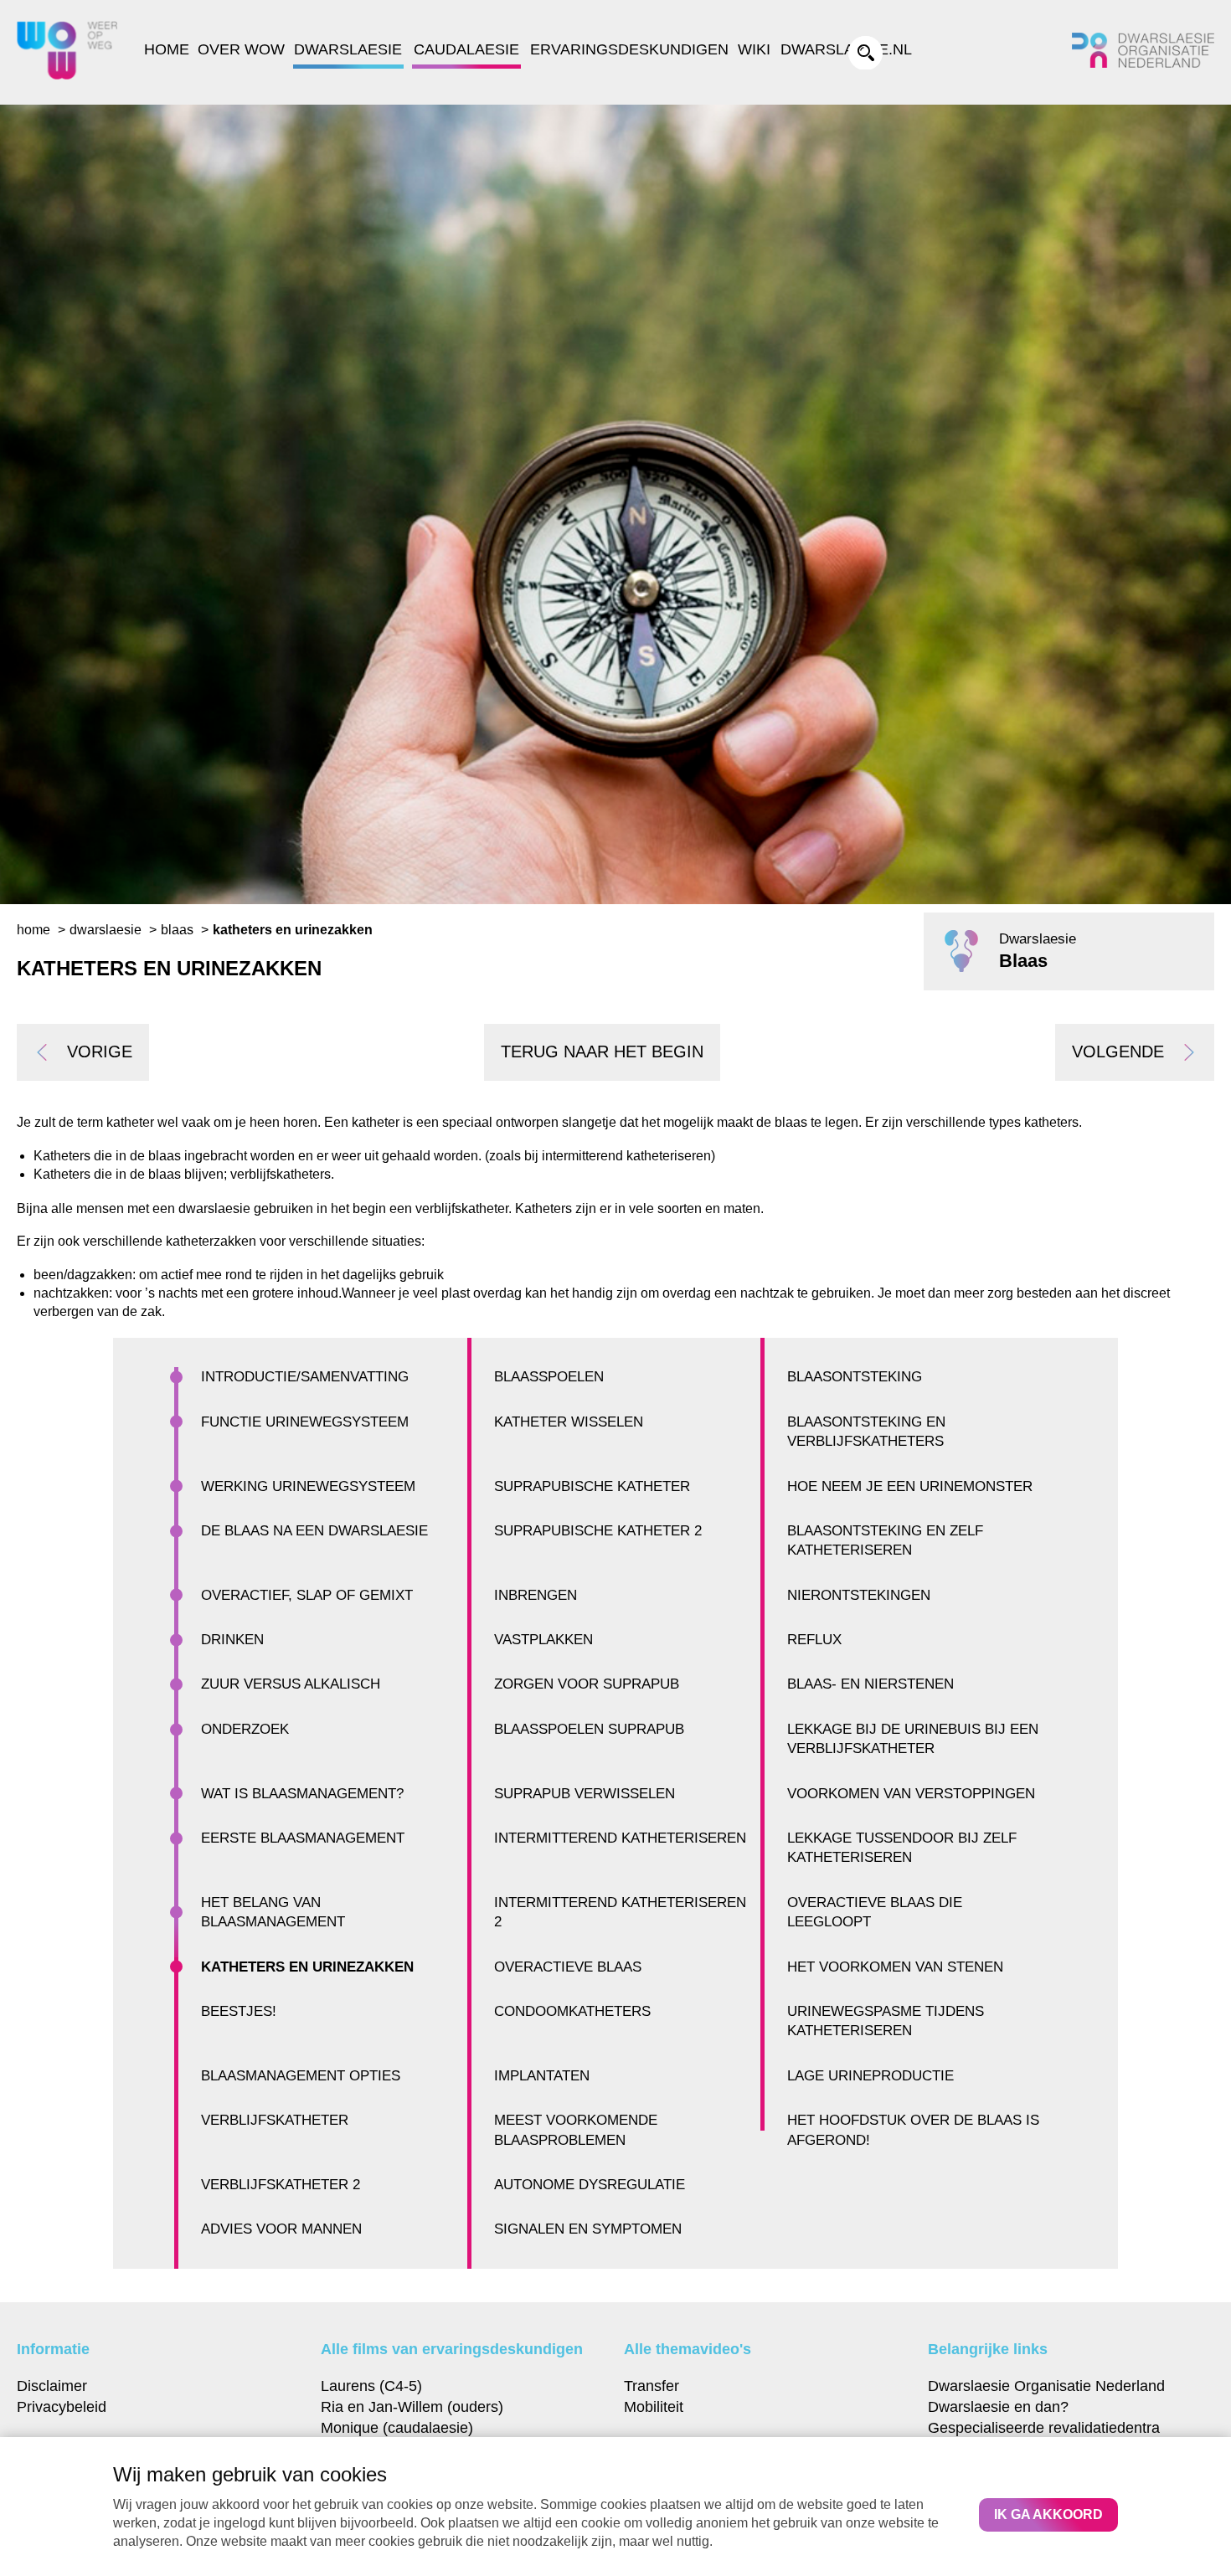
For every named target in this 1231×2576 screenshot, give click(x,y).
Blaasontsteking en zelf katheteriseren (885, 1540)
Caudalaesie (466, 49)
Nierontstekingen (859, 1595)
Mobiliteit (654, 2406)
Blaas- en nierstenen (870, 1684)
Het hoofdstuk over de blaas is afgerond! (913, 2130)
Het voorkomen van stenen (895, 1967)
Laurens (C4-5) (371, 2386)
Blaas (177, 930)
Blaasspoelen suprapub (589, 1729)
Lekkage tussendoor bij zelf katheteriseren (902, 1848)
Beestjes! (239, 2011)
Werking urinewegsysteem (308, 1486)
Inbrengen (536, 1595)
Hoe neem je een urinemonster (910, 1486)
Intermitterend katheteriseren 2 (620, 1912)
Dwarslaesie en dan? (998, 2406)
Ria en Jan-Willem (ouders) (412, 2406)
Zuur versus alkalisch (291, 1684)
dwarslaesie (106, 930)
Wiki (754, 49)
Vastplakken (543, 1640)
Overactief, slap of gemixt (307, 1595)
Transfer (652, 2386)
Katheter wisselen (569, 1422)
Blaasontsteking (855, 1377)
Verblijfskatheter (275, 2120)
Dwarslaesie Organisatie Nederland (1046, 2386)
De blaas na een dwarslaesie (314, 1531)
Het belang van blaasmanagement (273, 1912)
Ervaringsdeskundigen (629, 49)
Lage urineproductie (870, 2076)
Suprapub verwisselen (585, 1794)
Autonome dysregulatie (590, 2185)
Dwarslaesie (348, 49)
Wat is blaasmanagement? (302, 1794)
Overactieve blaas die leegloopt (875, 1912)
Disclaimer (52, 2386)
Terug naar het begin (602, 1051)
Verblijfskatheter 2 (281, 2185)
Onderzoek (245, 1729)
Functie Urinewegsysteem (305, 1422)
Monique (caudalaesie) (397, 2427)
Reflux (814, 1640)
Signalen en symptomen (588, 2229)
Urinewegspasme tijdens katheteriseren (886, 2021)
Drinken (232, 1640)
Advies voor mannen (281, 2229)
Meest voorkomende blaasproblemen (576, 2130)
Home (167, 49)
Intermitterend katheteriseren (620, 1838)
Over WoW (241, 49)
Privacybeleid (62, 2406)
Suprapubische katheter (592, 1486)
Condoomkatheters (572, 2011)
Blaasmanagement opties (301, 2076)
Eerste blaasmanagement (303, 1838)
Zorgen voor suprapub (587, 1684)
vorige (100, 1051)
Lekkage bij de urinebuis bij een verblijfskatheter (913, 1739)
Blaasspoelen (549, 1377)
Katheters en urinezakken (307, 1967)
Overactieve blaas (568, 1967)
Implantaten (542, 2076)
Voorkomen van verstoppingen (911, 1794)
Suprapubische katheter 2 (598, 1531)
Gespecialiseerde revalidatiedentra (1044, 2427)
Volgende (1118, 1051)
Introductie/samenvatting (305, 1377)
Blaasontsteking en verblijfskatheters (866, 1432)
